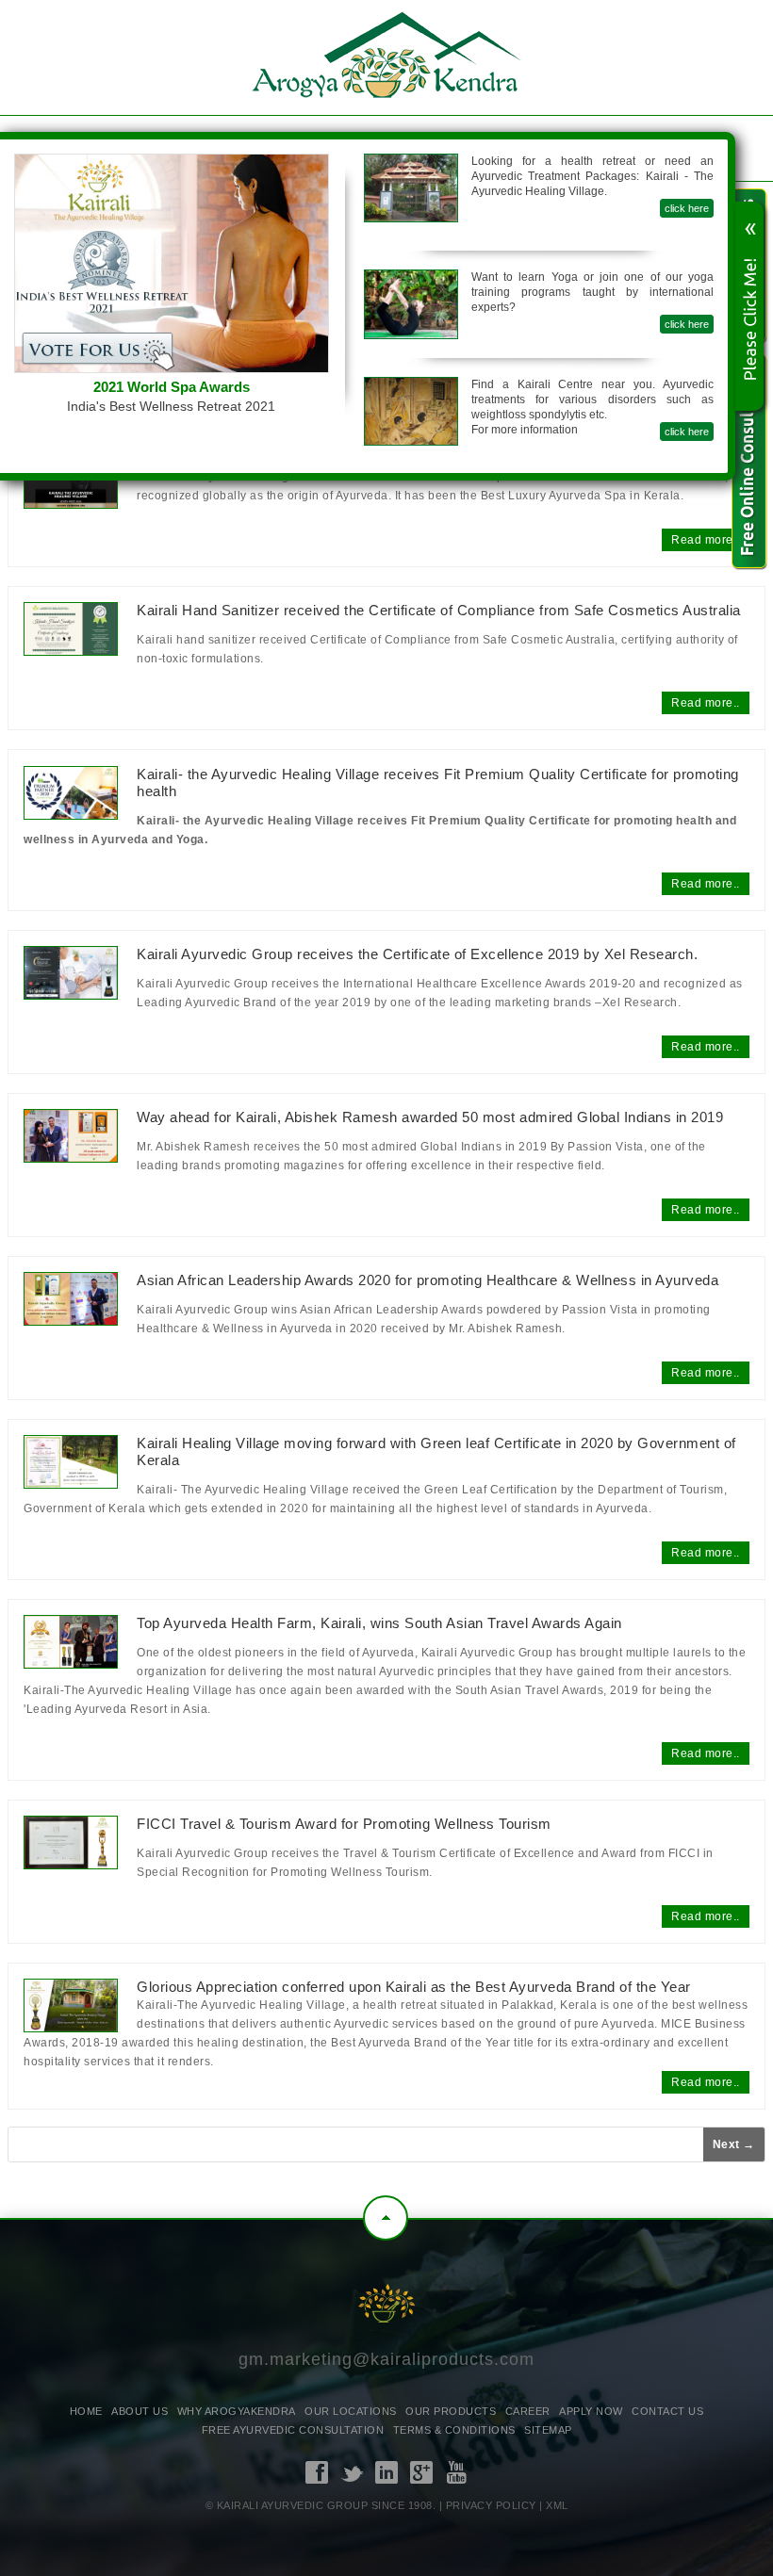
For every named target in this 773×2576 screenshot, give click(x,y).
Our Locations (351, 2411)
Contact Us (667, 2411)
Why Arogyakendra (237, 2411)
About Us (140, 2411)
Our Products (451, 2411)
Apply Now (591, 2411)
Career (528, 2411)
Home (86, 2411)
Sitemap (548, 2430)
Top (386, 2218)
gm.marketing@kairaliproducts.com (386, 2359)
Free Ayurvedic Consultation (293, 2430)
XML (557, 2505)
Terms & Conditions (454, 2430)
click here (687, 208)
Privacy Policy (491, 2505)
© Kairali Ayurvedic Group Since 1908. (321, 2505)
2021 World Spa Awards (172, 387)
